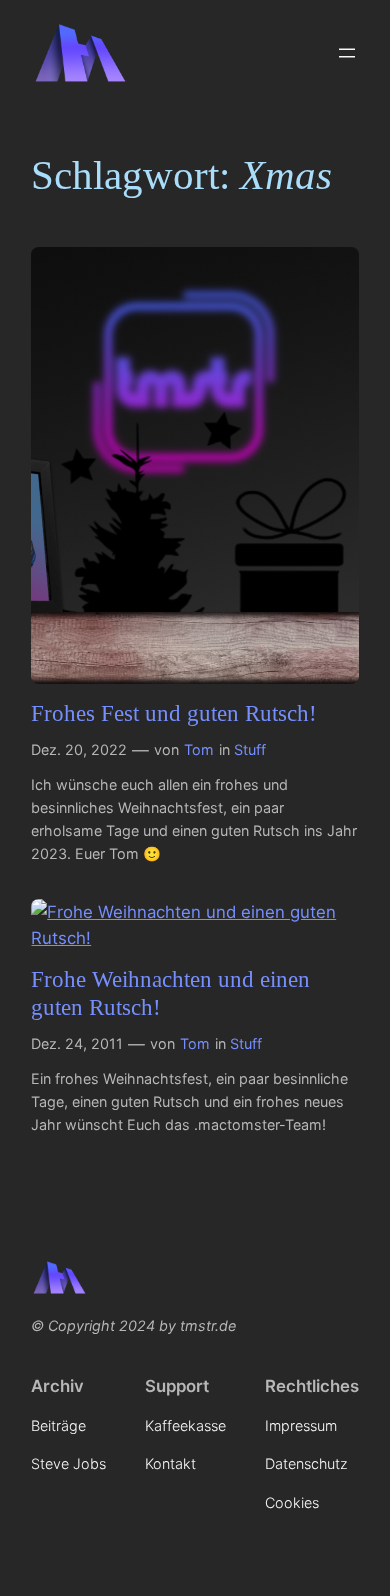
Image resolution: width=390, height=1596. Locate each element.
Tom (199, 749)
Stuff (250, 749)
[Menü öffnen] (347, 53)
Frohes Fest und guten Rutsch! (174, 713)
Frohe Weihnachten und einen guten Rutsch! (170, 993)
